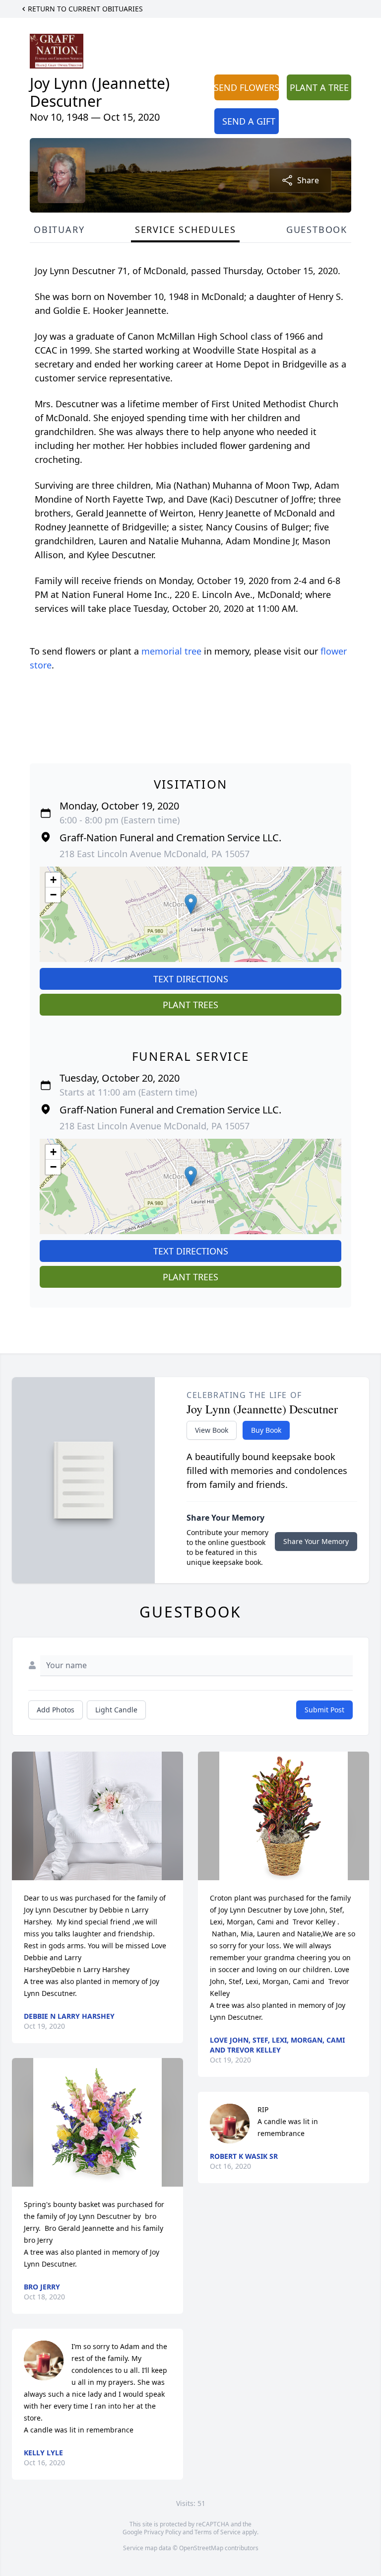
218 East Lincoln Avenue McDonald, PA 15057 (155, 854)
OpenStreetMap (201, 2548)
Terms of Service (218, 2532)
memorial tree (171, 651)
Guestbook (317, 229)
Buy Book (266, 1430)
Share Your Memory (316, 1541)
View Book (212, 1430)
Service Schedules (186, 229)
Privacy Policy (162, 2532)
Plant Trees (190, 1005)
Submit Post (324, 1710)
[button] (191, 904)
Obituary (59, 229)
